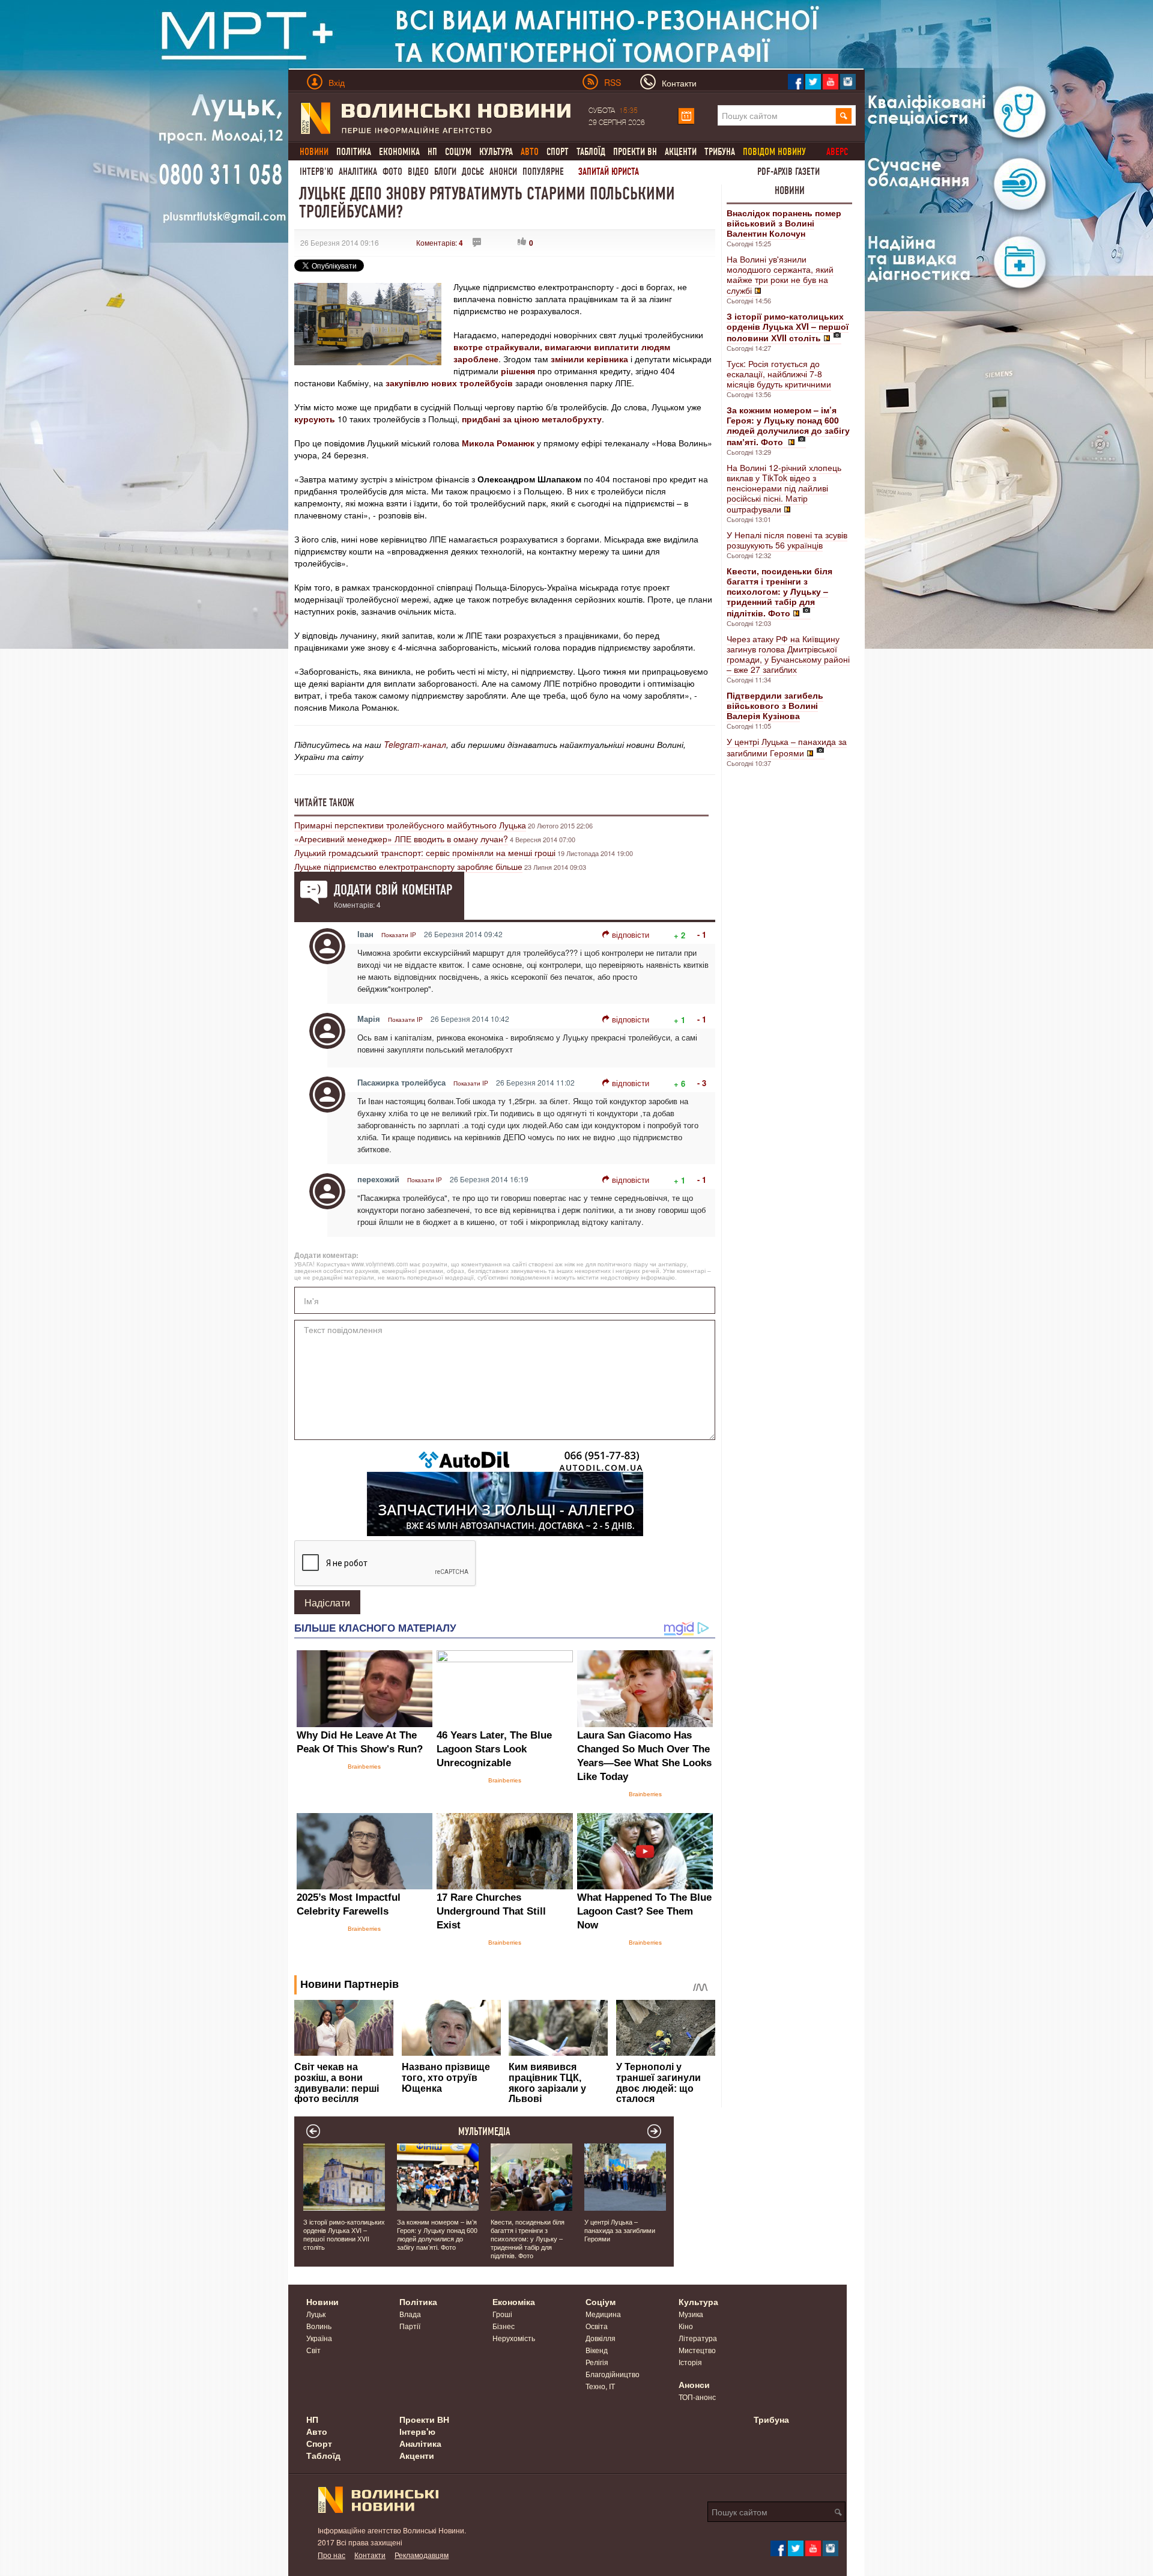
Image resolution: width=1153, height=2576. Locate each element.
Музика (691, 2314)
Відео (418, 172)
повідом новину (774, 152)
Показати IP (399, 935)
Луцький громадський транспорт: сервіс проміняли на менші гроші (425, 852)
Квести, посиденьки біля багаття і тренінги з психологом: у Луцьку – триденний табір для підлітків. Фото (528, 2238)
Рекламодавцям (422, 2555)
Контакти (370, 2555)
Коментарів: (440, 242)
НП (432, 152)
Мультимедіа (484, 2131)
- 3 (702, 1083)
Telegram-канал (415, 744)
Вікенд (597, 2350)
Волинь (319, 2326)
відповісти (631, 934)
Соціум (458, 152)
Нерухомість (514, 2338)
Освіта (597, 2326)
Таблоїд (591, 152)
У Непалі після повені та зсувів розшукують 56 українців (787, 540)
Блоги (445, 172)
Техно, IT (600, 2386)
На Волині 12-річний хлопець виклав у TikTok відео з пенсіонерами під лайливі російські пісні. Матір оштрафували (784, 488)
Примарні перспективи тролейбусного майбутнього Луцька (410, 825)
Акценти (681, 152)
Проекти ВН (635, 152)
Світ (313, 2350)
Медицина (603, 2314)
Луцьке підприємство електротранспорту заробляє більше (408, 866)
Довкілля (601, 2338)
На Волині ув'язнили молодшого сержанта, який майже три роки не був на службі (780, 275)
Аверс (837, 152)
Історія (690, 2362)
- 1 (702, 934)
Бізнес (504, 2326)
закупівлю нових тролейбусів (449, 383)
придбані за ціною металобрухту (532, 419)
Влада (410, 2314)
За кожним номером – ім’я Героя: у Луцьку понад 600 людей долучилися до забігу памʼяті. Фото (437, 2234)
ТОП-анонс (697, 2397)
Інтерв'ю (316, 172)
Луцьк (316, 2314)
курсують (315, 419)
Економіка (399, 152)
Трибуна (720, 152)
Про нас (331, 2555)
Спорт (558, 152)
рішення (518, 371)
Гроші (502, 2314)
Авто (317, 2431)
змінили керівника (589, 359)
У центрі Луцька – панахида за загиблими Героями (787, 747)
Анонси (503, 172)
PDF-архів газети (788, 172)
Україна (319, 2338)
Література (698, 2338)
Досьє (473, 172)
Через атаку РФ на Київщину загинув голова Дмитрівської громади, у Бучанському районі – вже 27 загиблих (788, 654)
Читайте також (324, 803)
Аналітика (358, 172)
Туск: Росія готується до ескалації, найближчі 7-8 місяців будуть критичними (779, 374)
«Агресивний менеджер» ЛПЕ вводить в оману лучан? (401, 839)
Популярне (543, 172)
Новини (790, 190)
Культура (496, 152)
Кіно (686, 2326)
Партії (410, 2326)
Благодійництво (613, 2374)
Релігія (597, 2362)
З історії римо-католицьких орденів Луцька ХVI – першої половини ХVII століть (344, 2234)
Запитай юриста (609, 172)
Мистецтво (697, 2350)
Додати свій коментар (393, 890)
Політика (354, 152)
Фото (392, 172)
